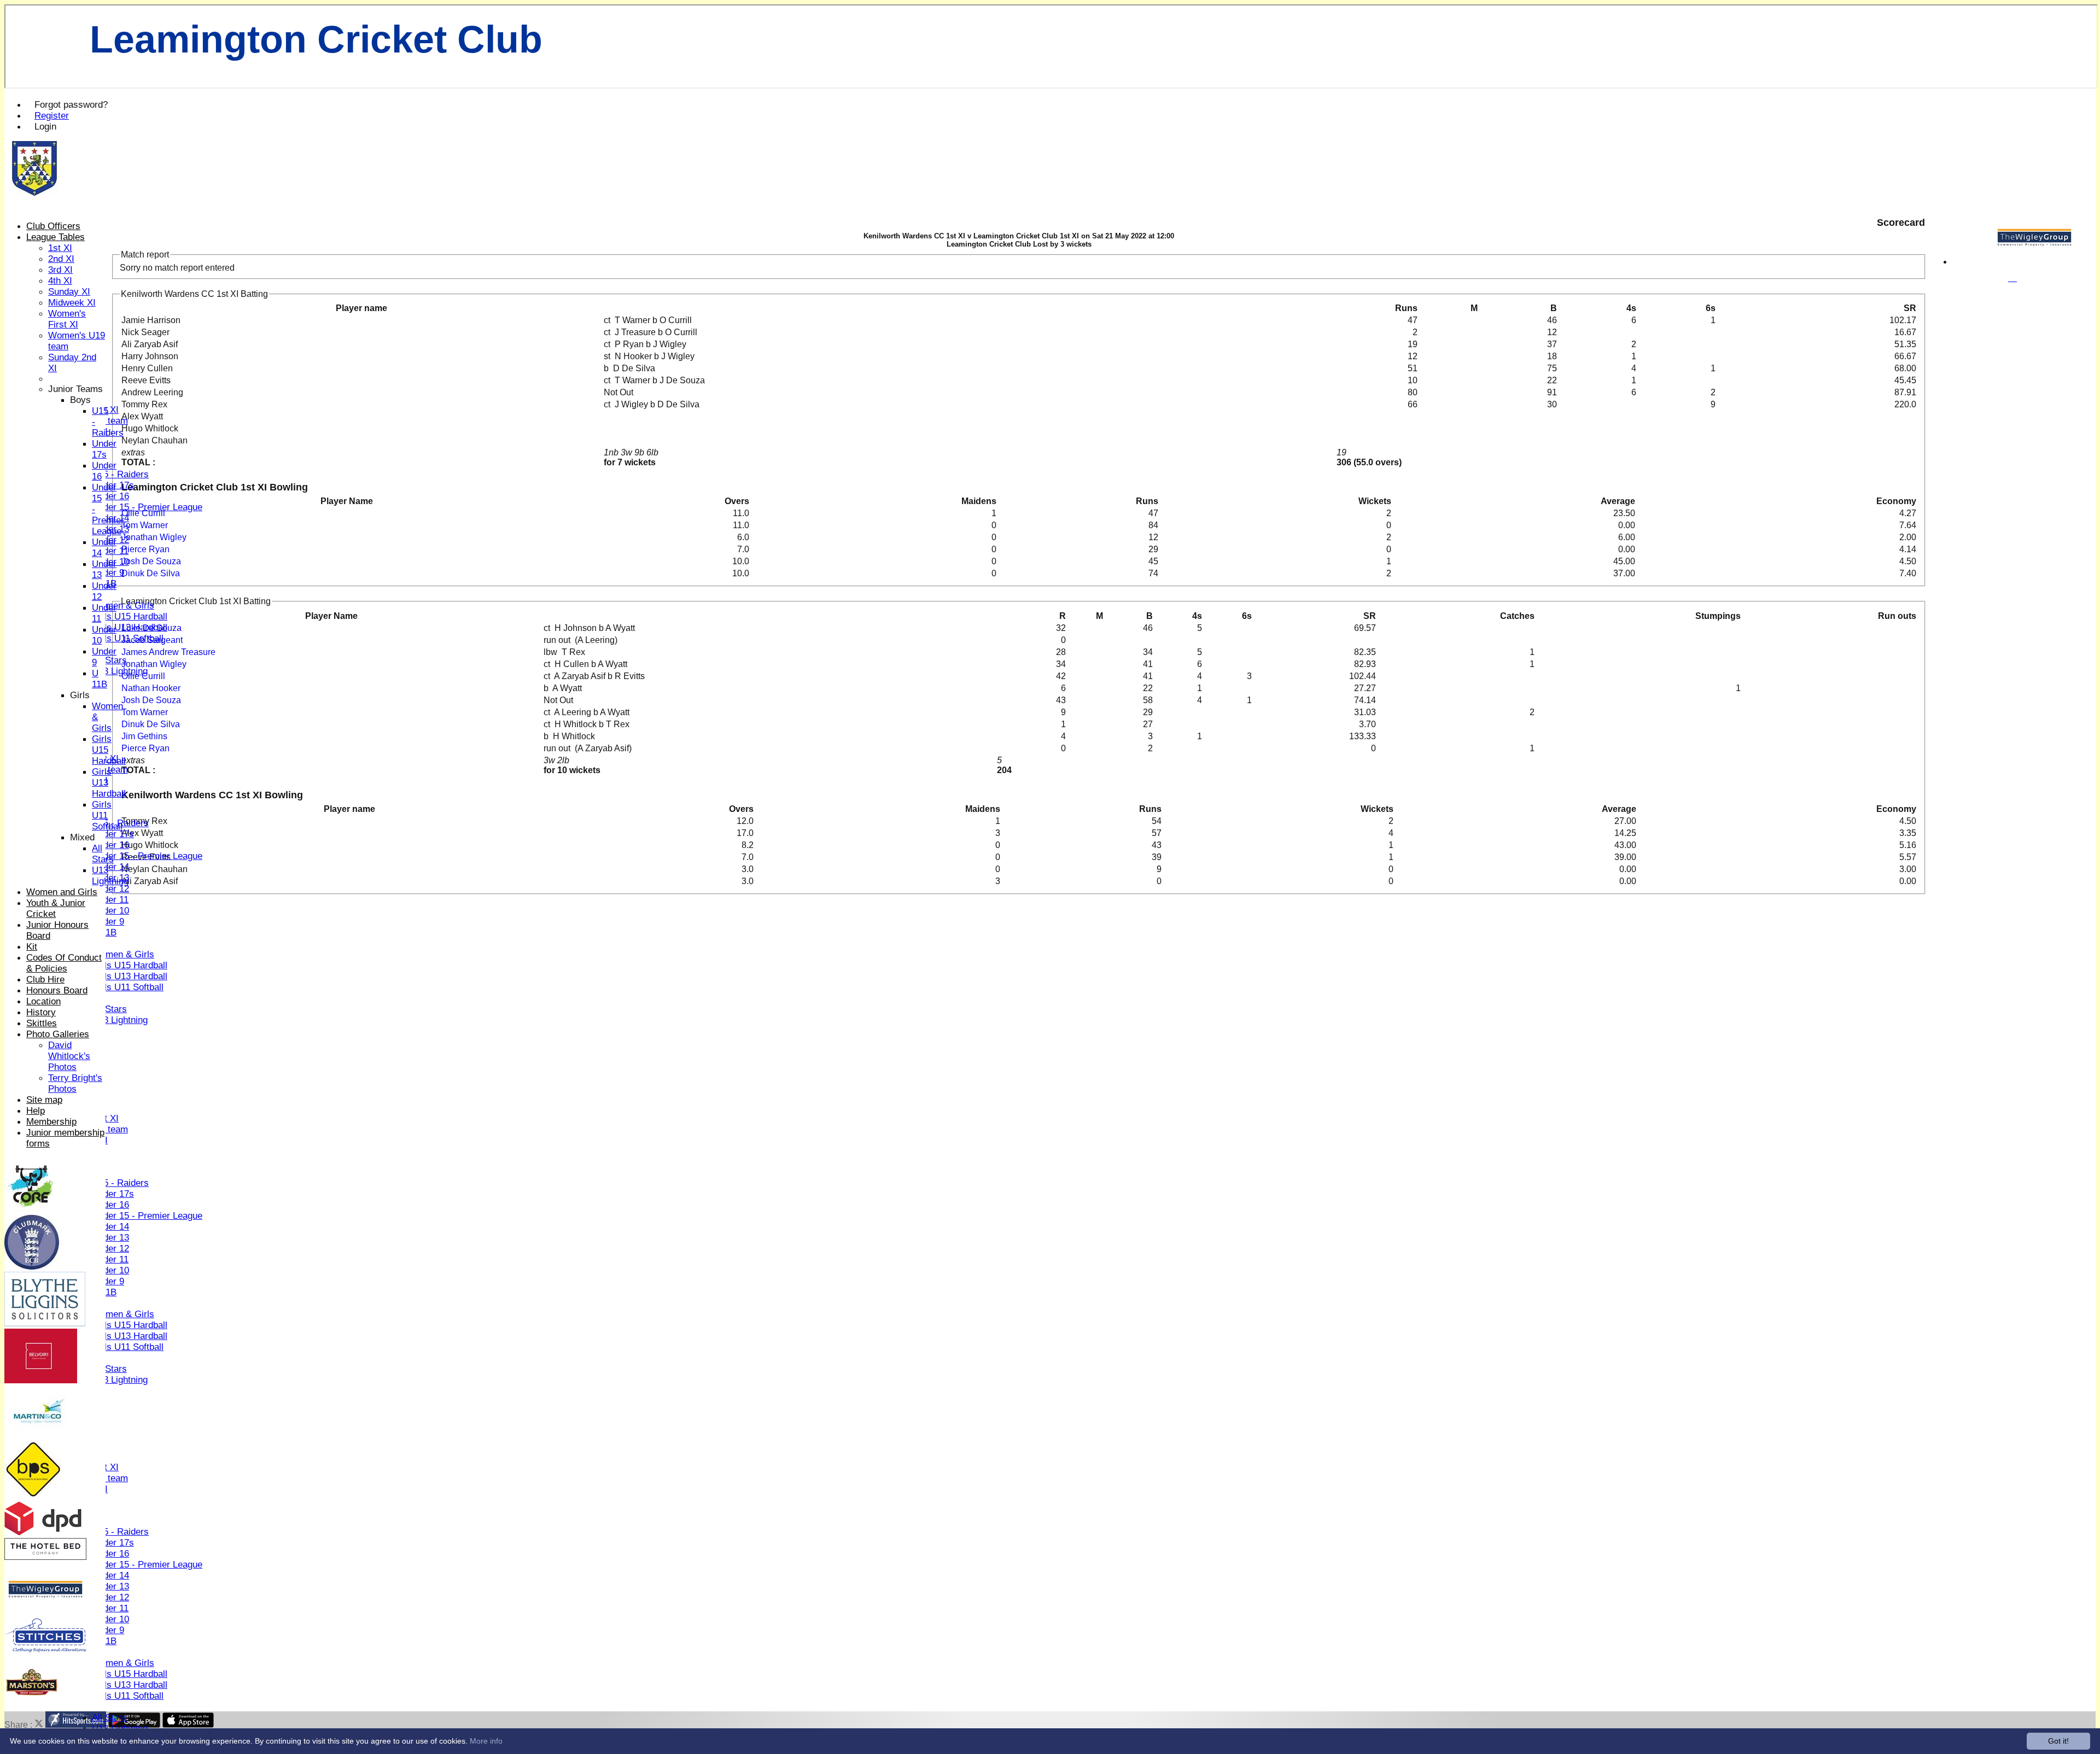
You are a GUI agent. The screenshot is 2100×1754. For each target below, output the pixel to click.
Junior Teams (75, 389)
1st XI (60, 248)
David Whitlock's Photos (69, 1056)
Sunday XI (69, 292)
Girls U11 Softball (128, 638)
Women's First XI (67, 319)
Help (36, 1111)
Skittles (42, 1023)
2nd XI (61, 259)
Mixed (82, 837)
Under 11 (110, 551)
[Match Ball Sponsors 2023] (39, 1437)
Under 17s (113, 834)
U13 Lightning (120, 671)
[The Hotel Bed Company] (45, 1557)
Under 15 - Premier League (147, 507)
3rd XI (60, 270)
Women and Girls (62, 892)
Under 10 (110, 911)
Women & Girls (123, 606)
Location (43, 1001)
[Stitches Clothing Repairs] (45, 1649)
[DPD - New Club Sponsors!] (43, 1533)
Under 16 (110, 496)
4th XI (60, 281)
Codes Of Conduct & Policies (64, 963)
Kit (32, 947)
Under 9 (108, 573)
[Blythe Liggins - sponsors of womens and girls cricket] (45, 1323)
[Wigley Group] (2034, 262)
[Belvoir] (41, 1380)
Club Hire (45, 980)
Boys (80, 400)
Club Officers (53, 226)
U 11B (100, 679)
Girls (80, 695)
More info (486, 1741)
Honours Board (57, 990)
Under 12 (110, 889)
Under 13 (110, 1238)
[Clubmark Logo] (32, 1267)
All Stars (109, 660)
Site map (44, 1100)
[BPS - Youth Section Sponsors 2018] (33, 1494)
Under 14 (110, 867)
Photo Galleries (58, 1034)
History (41, 1012)
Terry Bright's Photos (75, 1083)
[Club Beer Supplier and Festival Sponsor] (32, 1706)
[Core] (31, 1210)
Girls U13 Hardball (130, 627)
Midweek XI (72, 303)
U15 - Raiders (120, 474)
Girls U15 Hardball (130, 616)
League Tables (56, 237)
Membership (51, 1122)
